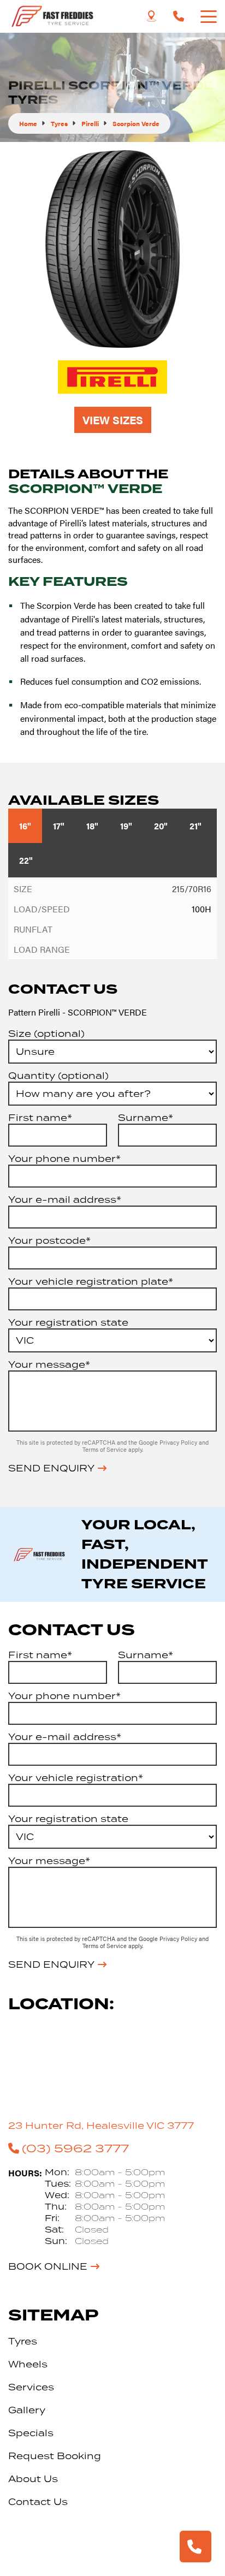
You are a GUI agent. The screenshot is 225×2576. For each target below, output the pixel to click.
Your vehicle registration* (76, 1778)
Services (31, 2387)
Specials (31, 2433)
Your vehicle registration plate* (91, 1281)
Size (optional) (46, 1034)
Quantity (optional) (58, 1076)
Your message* (49, 1364)
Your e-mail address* (65, 1200)
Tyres (23, 2341)
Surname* (146, 1118)
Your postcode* (49, 1240)
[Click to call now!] (179, 16)
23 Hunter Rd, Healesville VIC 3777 (101, 2126)
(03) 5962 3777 (75, 2148)
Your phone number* (64, 1159)
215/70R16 (192, 889)
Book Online (48, 2266)
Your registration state (68, 1322)
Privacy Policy (179, 1442)
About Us (33, 2479)
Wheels (28, 2364)
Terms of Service (105, 1449)
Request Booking (55, 2456)
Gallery (27, 2410)
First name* (40, 1118)
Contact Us (38, 2502)
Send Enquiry (51, 1468)
